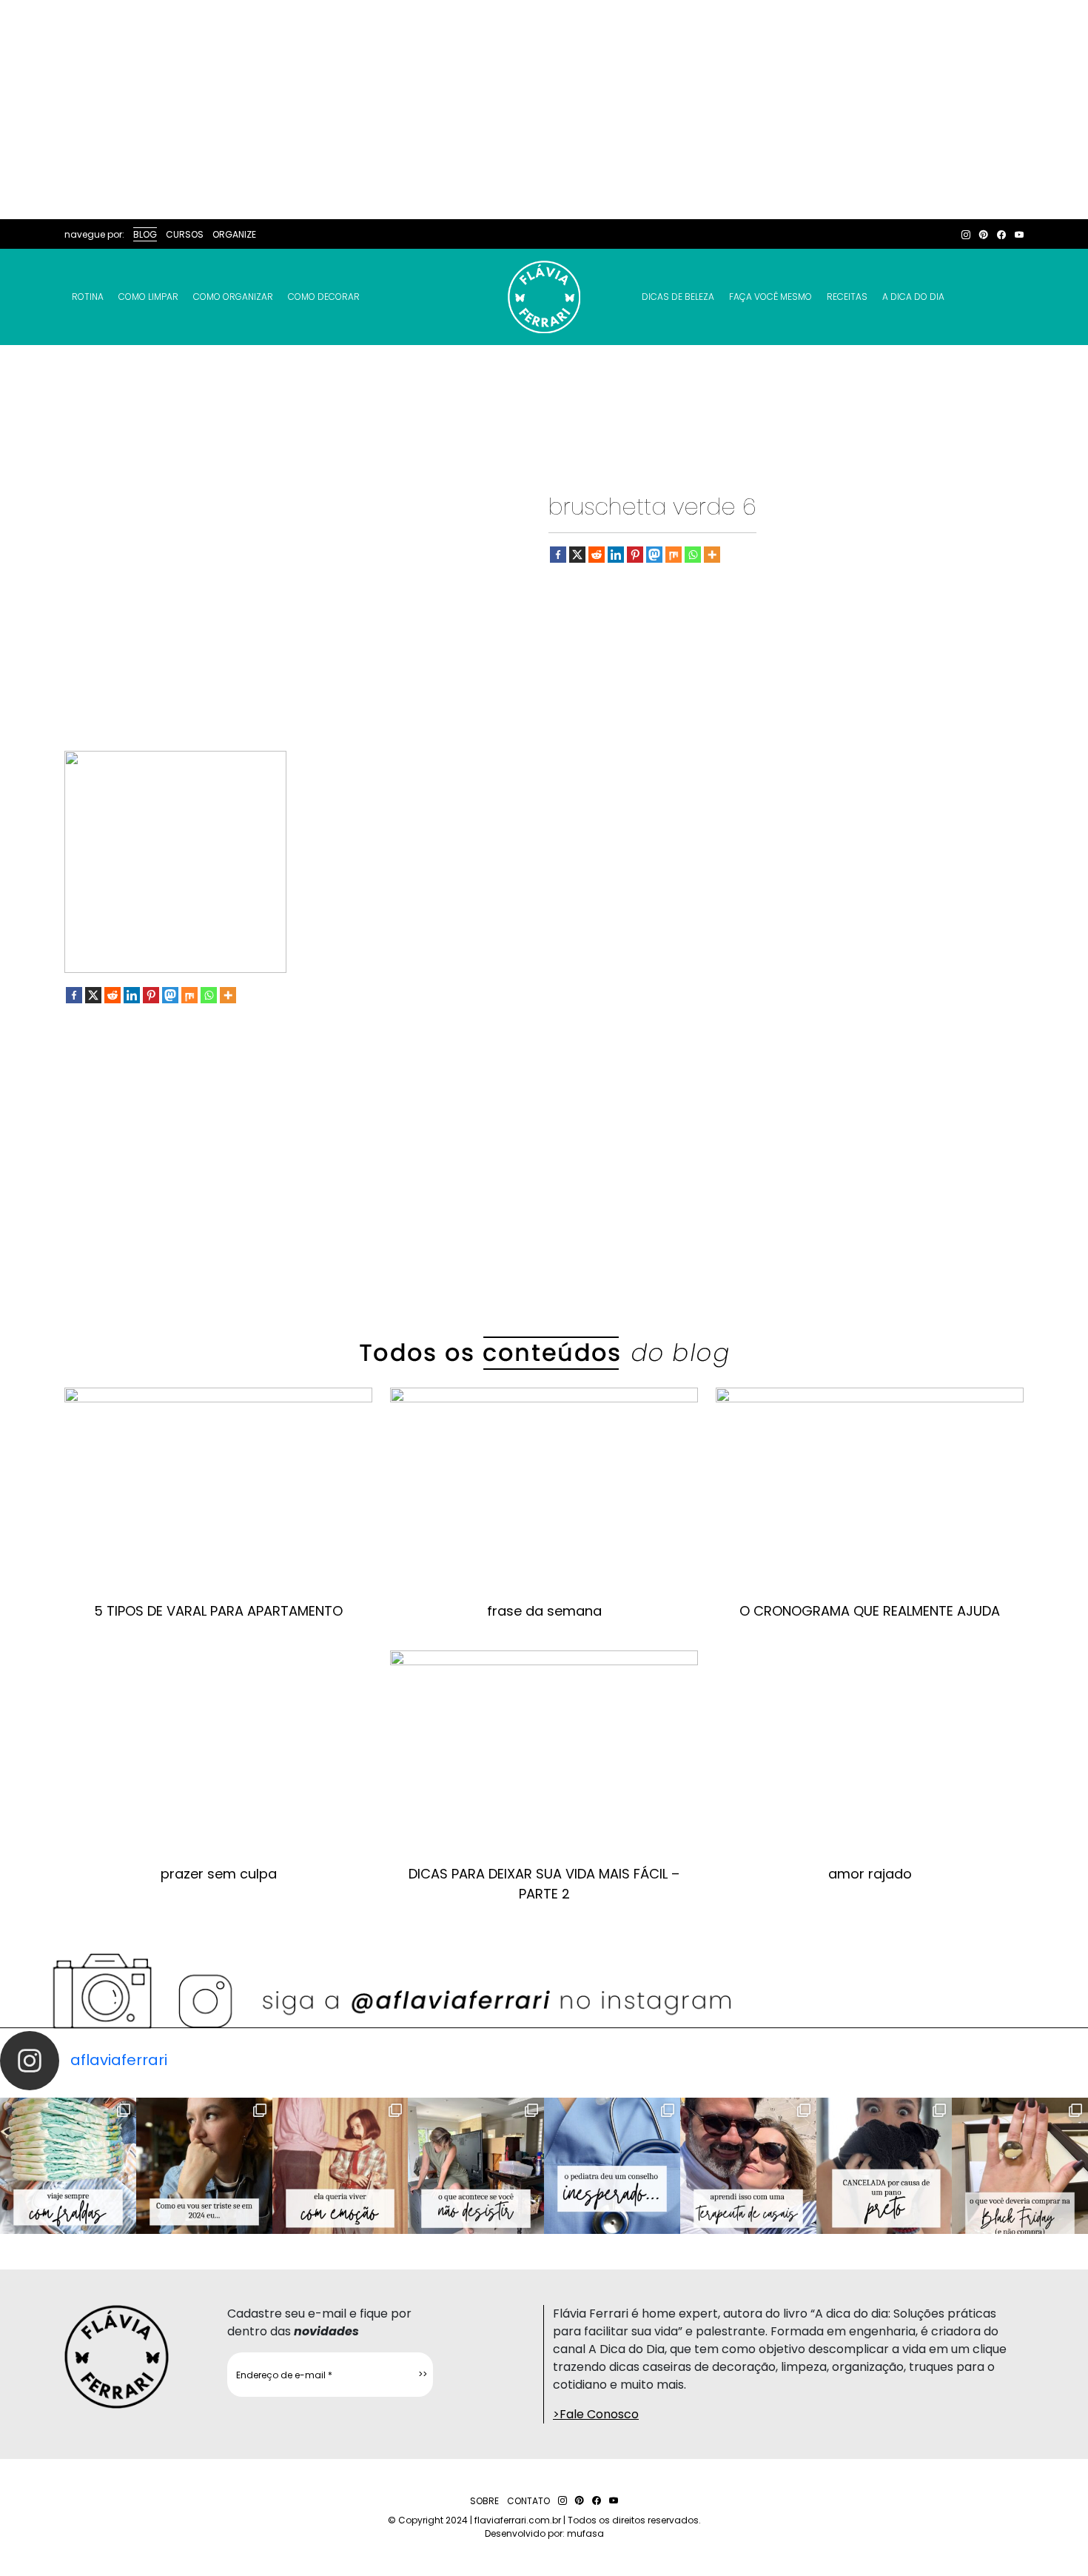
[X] (577, 555)
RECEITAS (847, 297)
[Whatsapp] (693, 555)
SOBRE (484, 2501)
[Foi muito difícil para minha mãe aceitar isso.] (340, 2166)
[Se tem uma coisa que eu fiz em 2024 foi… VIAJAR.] (204, 2166)
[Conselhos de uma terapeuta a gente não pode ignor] (748, 2166)
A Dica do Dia (913, 297)
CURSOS (185, 234)
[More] (712, 555)
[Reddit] (597, 555)
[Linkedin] (616, 555)
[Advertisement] (544, 110)
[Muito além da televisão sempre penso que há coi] (1020, 2166)
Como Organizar (233, 297)
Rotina (88, 297)
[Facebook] (558, 555)
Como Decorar (324, 297)
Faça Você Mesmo (770, 297)
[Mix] (674, 555)
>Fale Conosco (596, 2414)
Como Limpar (148, 297)
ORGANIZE (234, 234)
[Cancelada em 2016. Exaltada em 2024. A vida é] (884, 2166)
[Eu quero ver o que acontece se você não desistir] (476, 2166)
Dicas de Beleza (678, 297)
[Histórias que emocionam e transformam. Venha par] (612, 2166)
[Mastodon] (654, 555)
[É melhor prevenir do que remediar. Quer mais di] (68, 2166)
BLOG (145, 234)
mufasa (585, 2533)
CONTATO (528, 2501)
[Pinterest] (635, 555)
